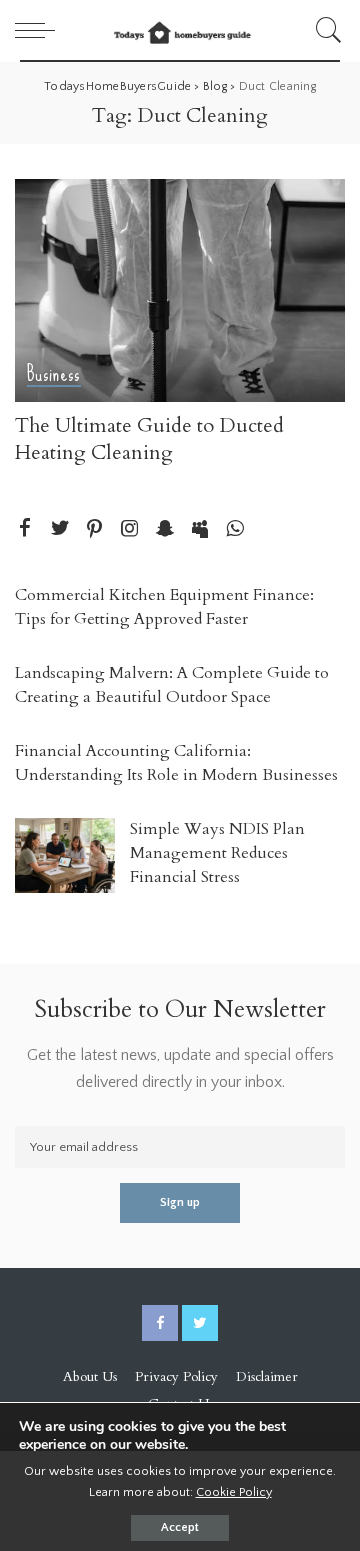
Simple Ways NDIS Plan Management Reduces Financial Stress (217, 853)
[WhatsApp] (235, 529)
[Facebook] (25, 529)
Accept (180, 1527)
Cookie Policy (234, 1492)
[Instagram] (130, 529)
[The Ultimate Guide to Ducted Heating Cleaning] (180, 290)
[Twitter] (60, 529)
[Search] (325, 30)
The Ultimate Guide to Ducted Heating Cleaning (149, 439)
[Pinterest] (95, 529)
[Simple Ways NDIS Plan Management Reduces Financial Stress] (65, 855)
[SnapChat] (165, 529)
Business (54, 375)
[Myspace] (200, 529)
